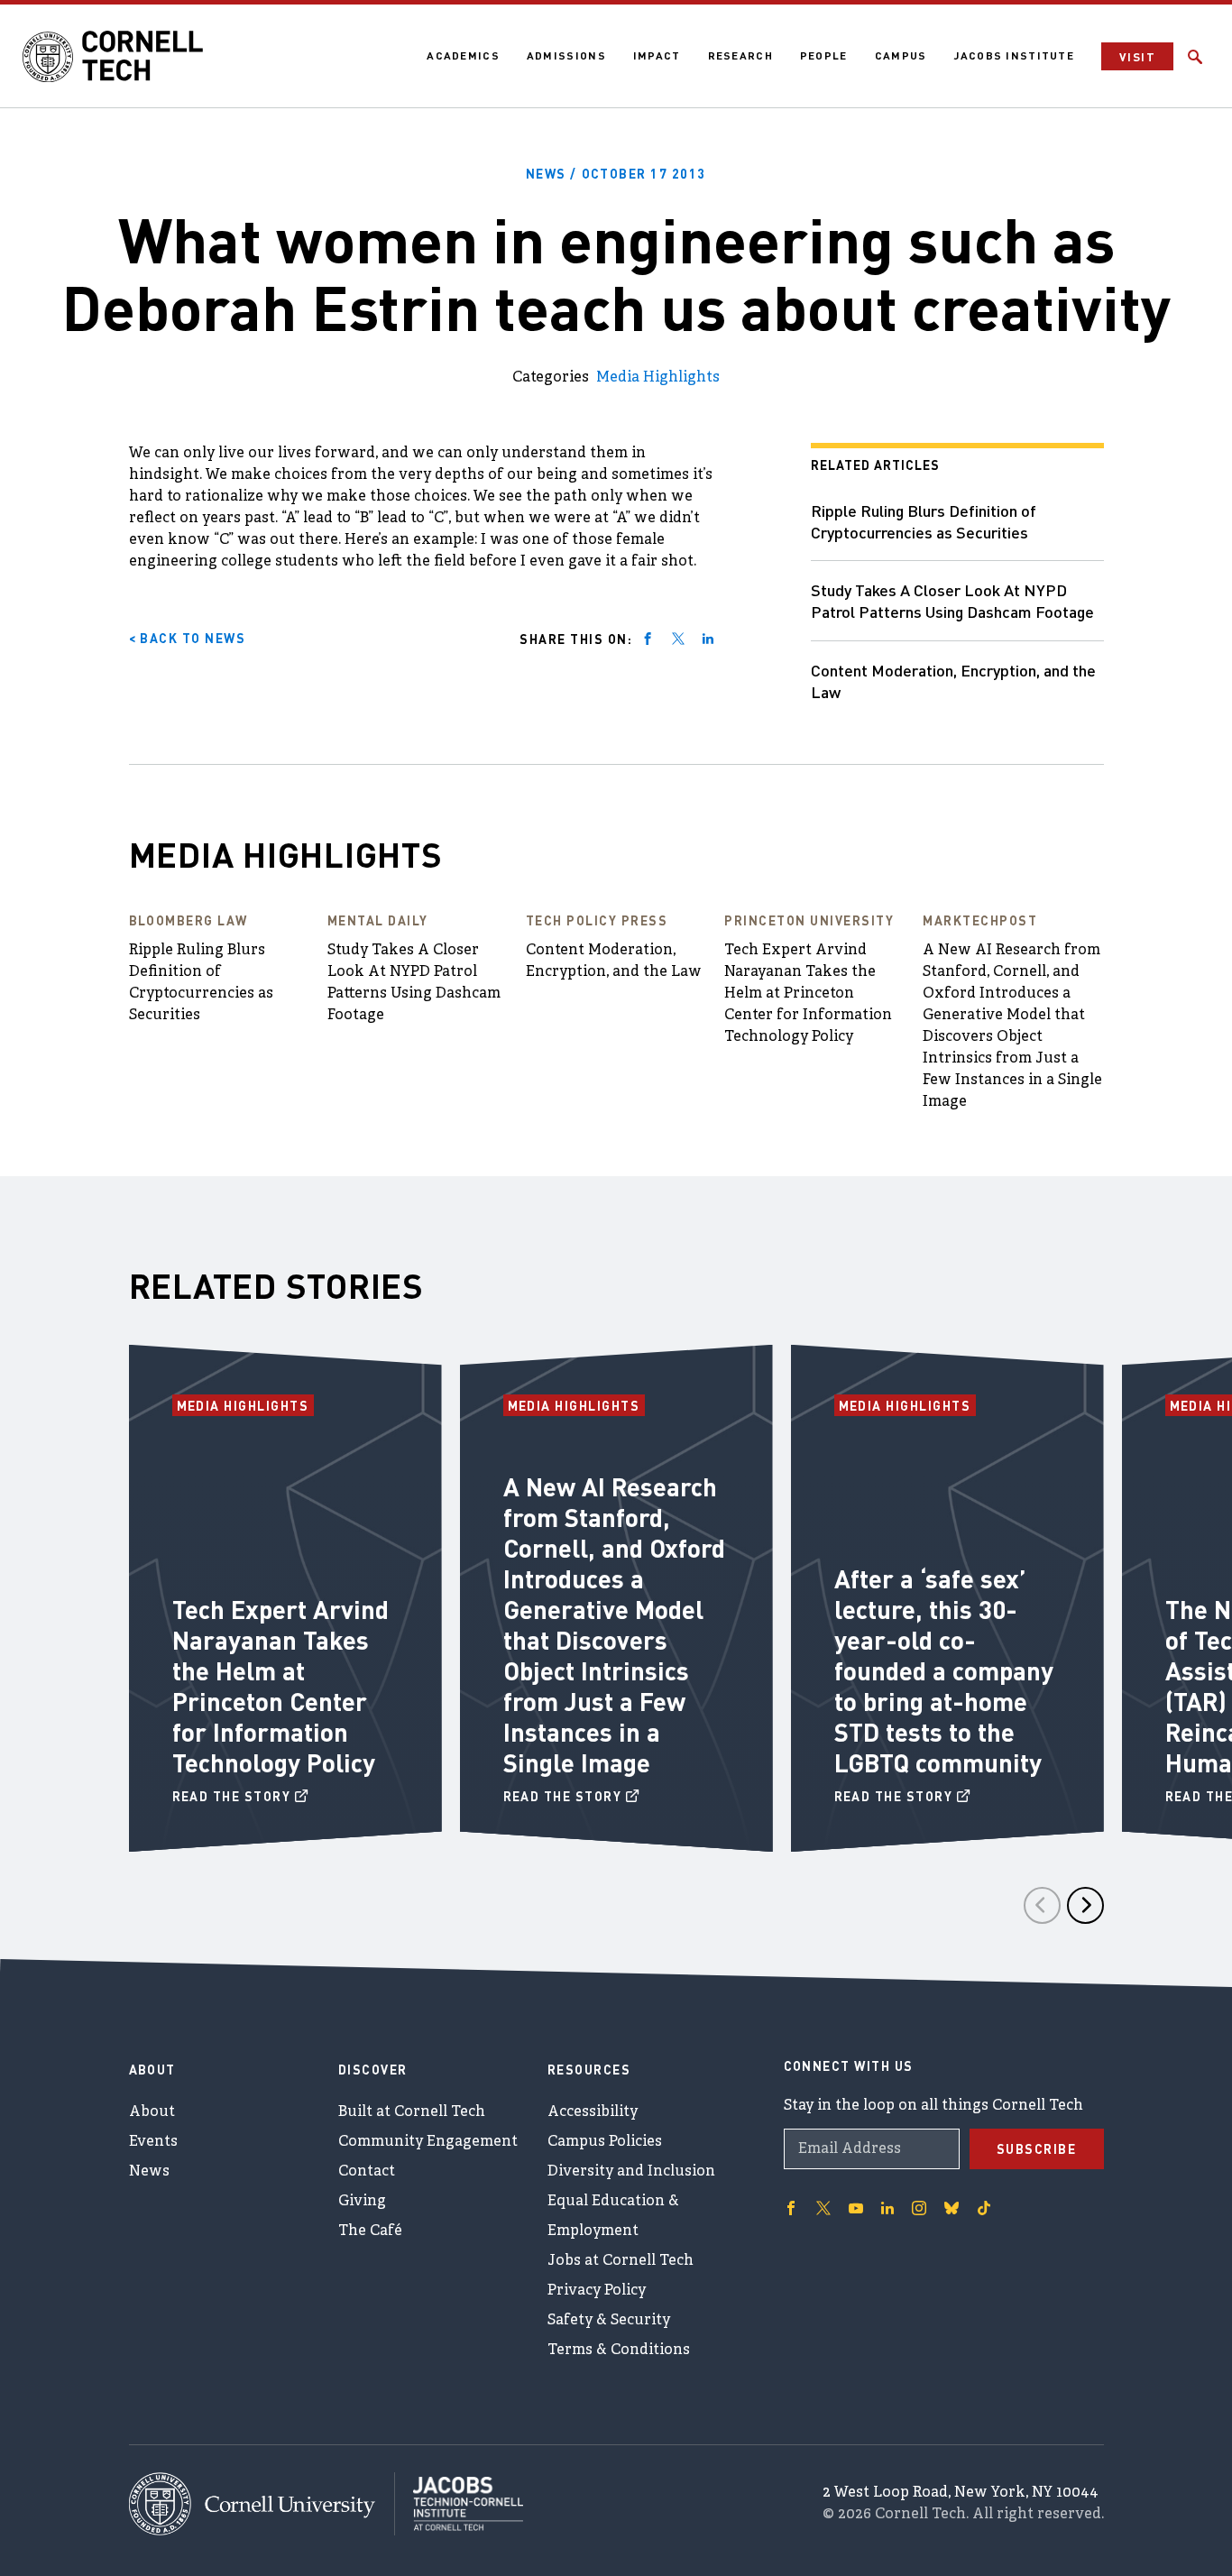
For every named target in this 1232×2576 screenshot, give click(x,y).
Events (153, 2142)
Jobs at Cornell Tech (621, 2261)
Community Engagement (428, 2142)
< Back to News (188, 638)
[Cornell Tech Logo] (113, 57)
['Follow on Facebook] (791, 2208)
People (824, 55)
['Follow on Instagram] (919, 2208)
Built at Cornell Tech (412, 2112)
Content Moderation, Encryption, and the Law (953, 681)
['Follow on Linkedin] (887, 2208)
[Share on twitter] (678, 639)
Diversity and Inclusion (631, 2172)
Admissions (566, 55)
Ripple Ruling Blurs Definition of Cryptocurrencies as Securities (924, 521)
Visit (1137, 56)
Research (740, 55)
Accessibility (593, 2112)
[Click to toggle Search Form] (1195, 57)
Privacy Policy (597, 2291)
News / (616, 173)
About (152, 2112)
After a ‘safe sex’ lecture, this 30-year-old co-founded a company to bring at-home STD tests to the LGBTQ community (944, 1670)
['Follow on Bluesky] (952, 2208)
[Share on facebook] (648, 639)
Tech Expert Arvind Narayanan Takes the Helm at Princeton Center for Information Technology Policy (808, 994)
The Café (370, 2231)
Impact (657, 55)
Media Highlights (658, 378)
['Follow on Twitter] (823, 2208)
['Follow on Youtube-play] (856, 2208)
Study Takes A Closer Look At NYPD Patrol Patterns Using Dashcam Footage (952, 600)
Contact (367, 2172)
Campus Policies (605, 2142)
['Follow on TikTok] (984, 2208)
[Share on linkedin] (708, 639)
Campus (901, 55)
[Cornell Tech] (262, 2504)
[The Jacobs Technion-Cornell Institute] (459, 2504)
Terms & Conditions (619, 2351)
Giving (362, 2202)
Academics (463, 55)
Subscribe (1037, 2148)
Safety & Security (609, 2321)
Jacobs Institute (1014, 55)
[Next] (1085, 1905)
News (149, 2172)
